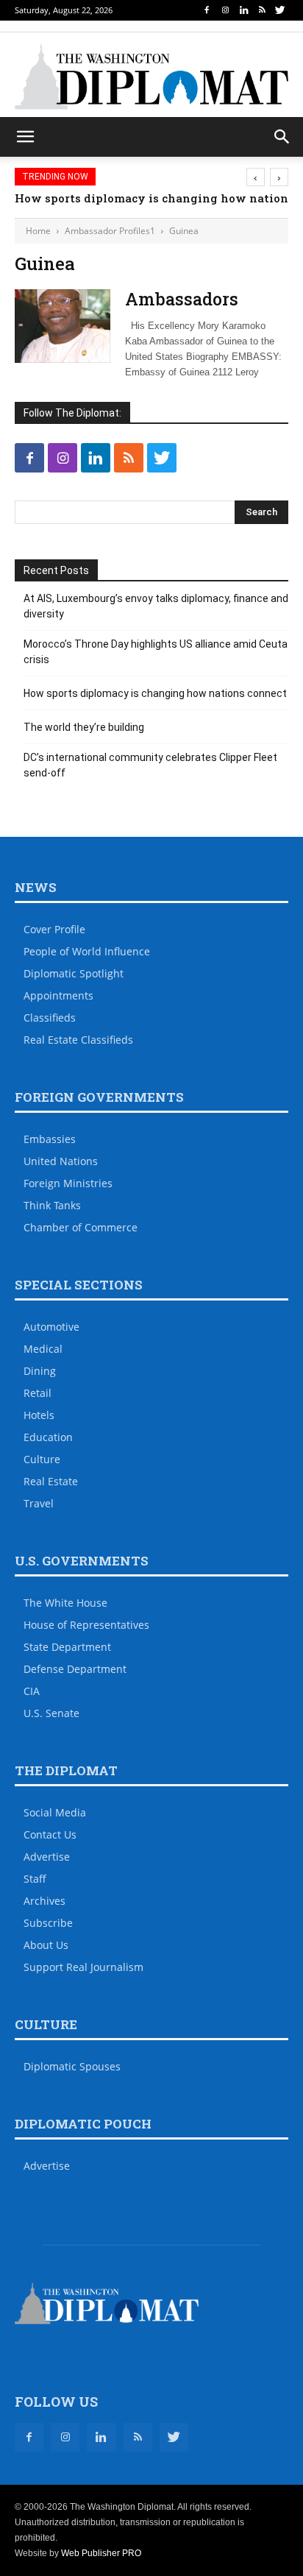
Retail (38, 1393)
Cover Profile (54, 929)
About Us (46, 1945)
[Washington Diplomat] (151, 77)
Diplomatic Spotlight (74, 973)
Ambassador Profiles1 (110, 231)
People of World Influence (87, 951)
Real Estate (51, 1481)
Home (38, 231)
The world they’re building (84, 727)
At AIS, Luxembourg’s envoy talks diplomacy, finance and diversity (156, 606)
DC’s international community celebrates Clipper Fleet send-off (150, 765)
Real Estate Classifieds (78, 1040)
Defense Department (75, 1669)
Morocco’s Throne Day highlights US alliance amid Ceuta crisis (156, 652)
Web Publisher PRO (101, 2553)
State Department (67, 1647)
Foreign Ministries (68, 1183)
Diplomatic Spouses (72, 2066)
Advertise (47, 1857)
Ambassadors (182, 299)
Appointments (58, 995)
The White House (65, 1603)
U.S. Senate (51, 1713)
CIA (32, 1691)
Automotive (51, 1327)
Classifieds (50, 1018)
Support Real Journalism (83, 1967)
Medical (43, 1349)
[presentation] (256, 177)
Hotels (39, 1415)
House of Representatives (86, 1625)
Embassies (50, 1139)
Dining (40, 1371)
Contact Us (50, 1834)
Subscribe (48, 1923)
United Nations (61, 1161)
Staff (35, 1879)
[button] (282, 137)
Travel (39, 1503)
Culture (42, 1459)
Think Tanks (52, 1205)
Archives (44, 1901)
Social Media (55, 1812)
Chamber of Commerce (81, 1227)
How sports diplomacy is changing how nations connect (155, 693)
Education (48, 1437)
